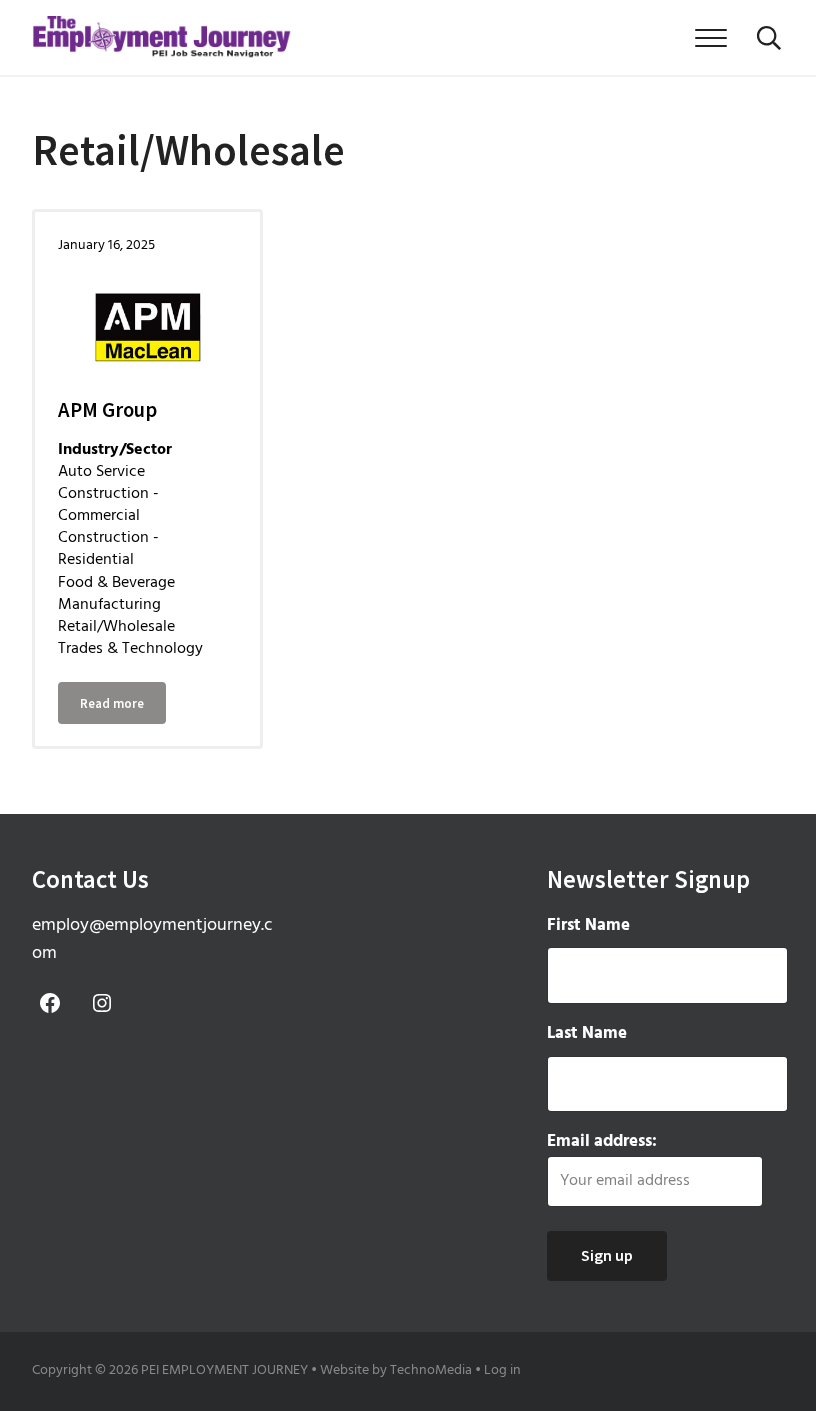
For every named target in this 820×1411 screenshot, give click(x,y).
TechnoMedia (431, 1370)
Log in (502, 1370)
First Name (588, 925)
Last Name (587, 1033)
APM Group (107, 410)
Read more (123, 706)
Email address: (602, 1141)
